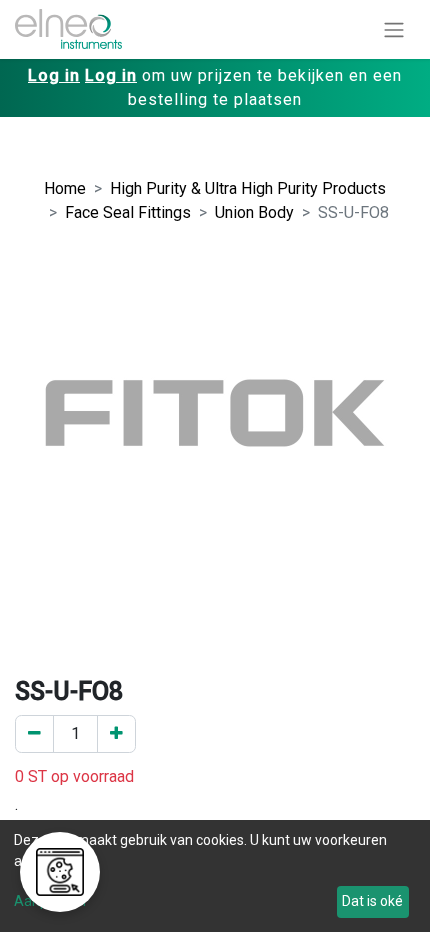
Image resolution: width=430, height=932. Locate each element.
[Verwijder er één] (34, 734)
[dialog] (215, 876)
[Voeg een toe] (116, 734)
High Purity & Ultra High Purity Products (248, 188)
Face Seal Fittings (128, 212)
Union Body (254, 212)
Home (65, 188)
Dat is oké (372, 901)
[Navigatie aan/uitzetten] (394, 29)
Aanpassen (50, 901)
